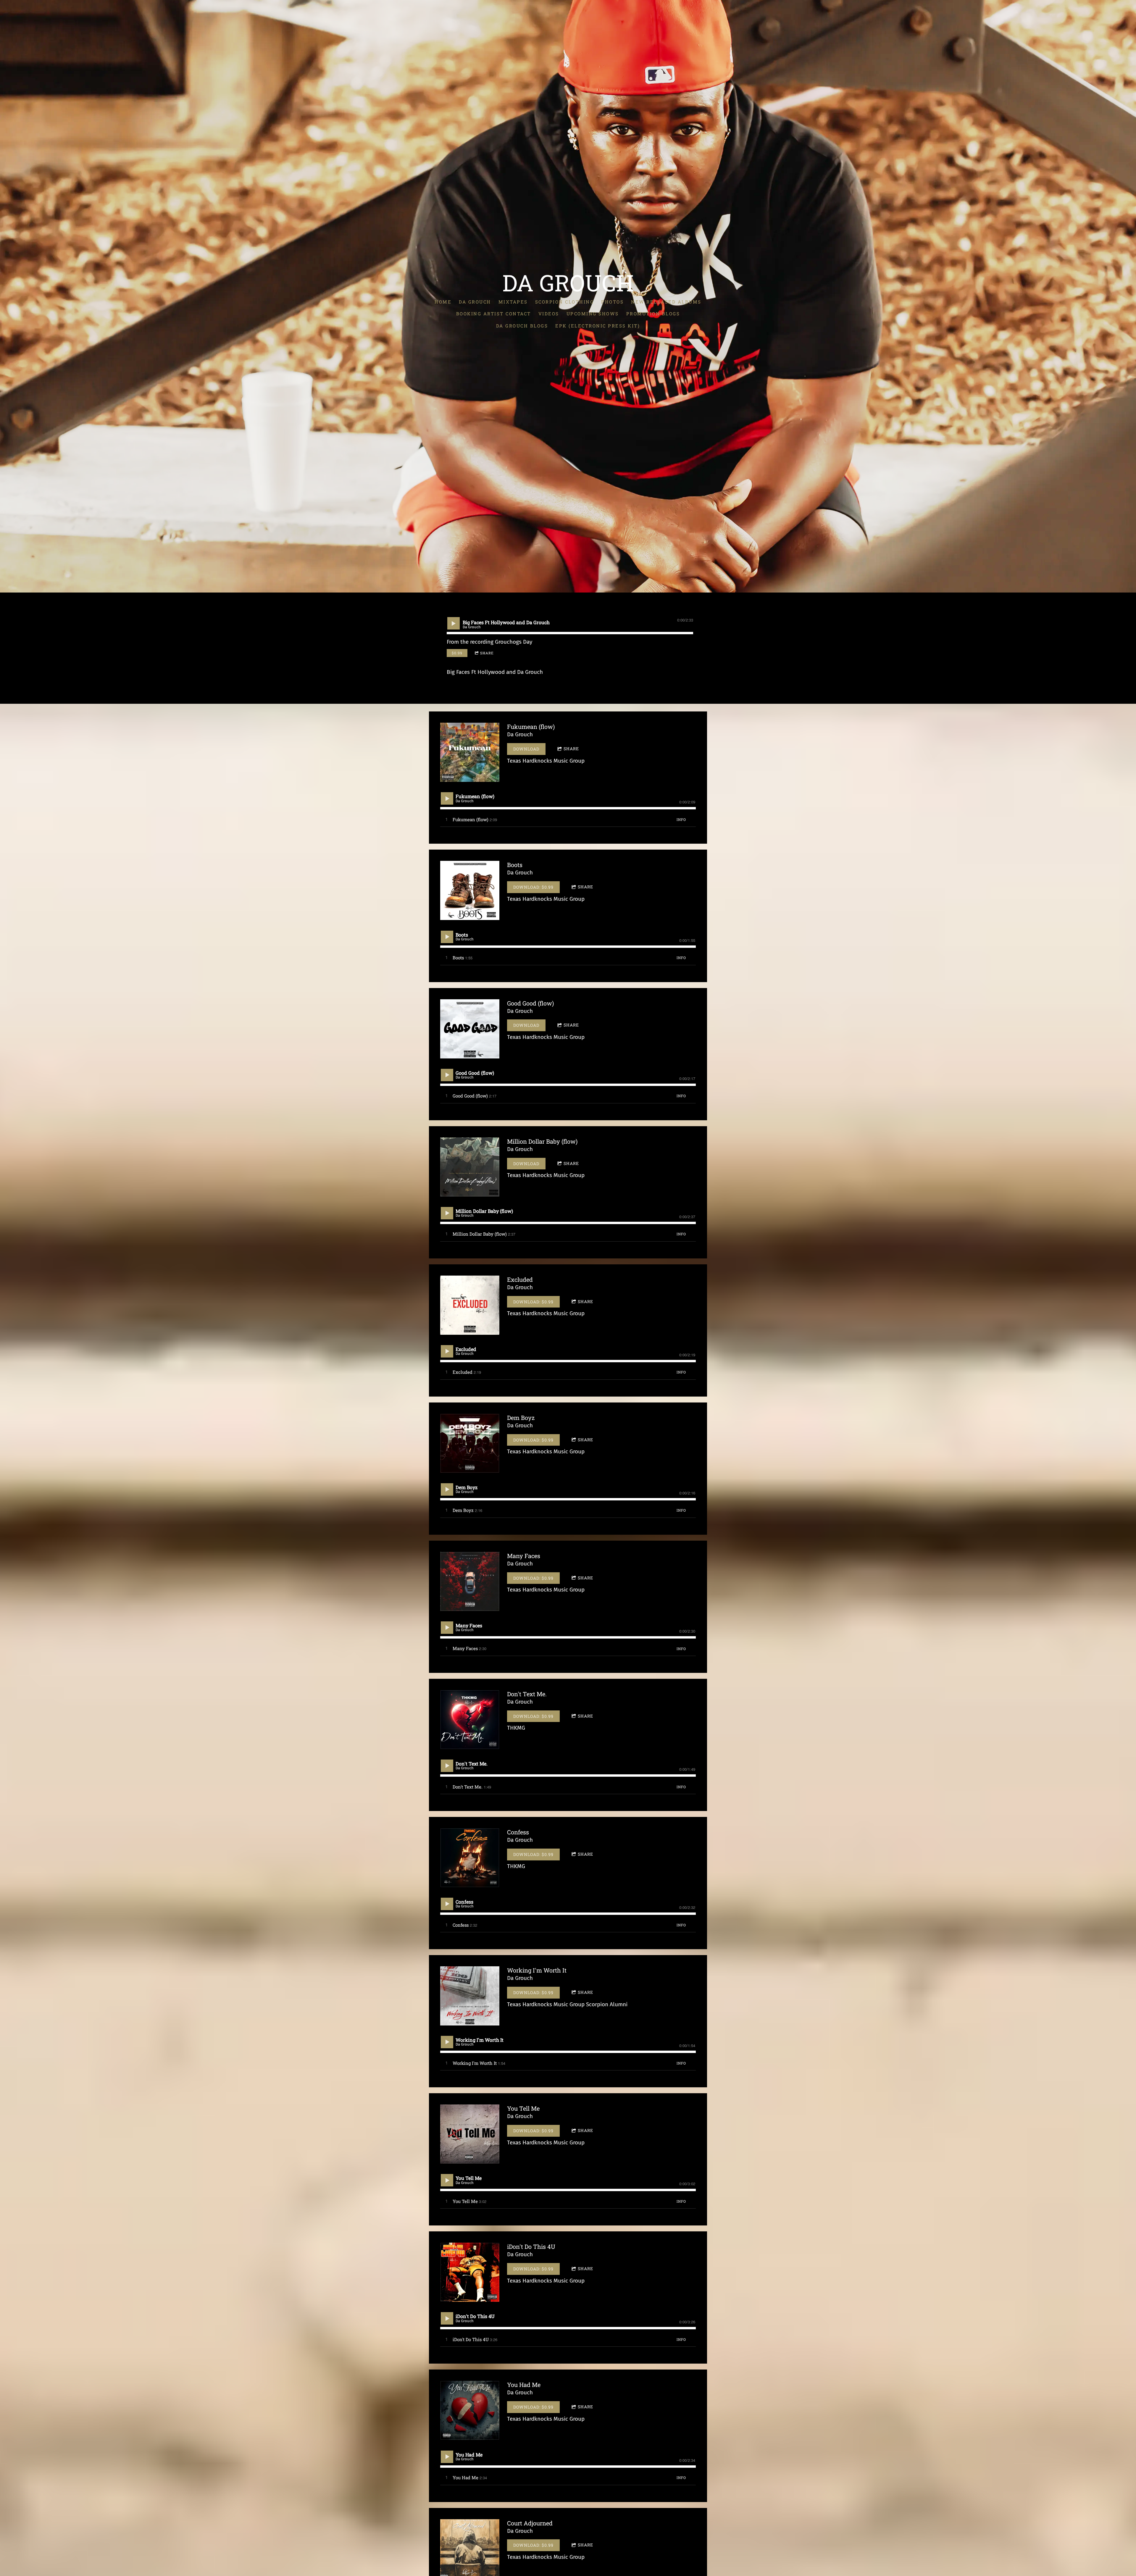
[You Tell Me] (470, 2134)
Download (526, 749)
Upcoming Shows (593, 314)
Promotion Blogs (653, 314)
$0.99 (457, 653)
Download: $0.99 (533, 887)
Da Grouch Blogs (522, 326)
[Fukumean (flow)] (470, 752)
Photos (612, 302)
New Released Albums (666, 302)
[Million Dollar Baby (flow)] (470, 1167)
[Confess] (470, 1858)
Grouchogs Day (514, 642)
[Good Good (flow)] (470, 1029)
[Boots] (470, 890)
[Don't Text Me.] (470, 1720)
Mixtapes (513, 302)
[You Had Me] (470, 2410)
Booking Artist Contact (494, 314)
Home (443, 302)
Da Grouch (475, 302)
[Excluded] (470, 1305)
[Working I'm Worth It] (470, 1996)
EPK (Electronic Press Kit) (598, 326)
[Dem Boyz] (470, 1443)
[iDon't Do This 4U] (470, 2272)
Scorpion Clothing (565, 302)
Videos (549, 314)
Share (487, 653)
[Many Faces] (470, 1581)
